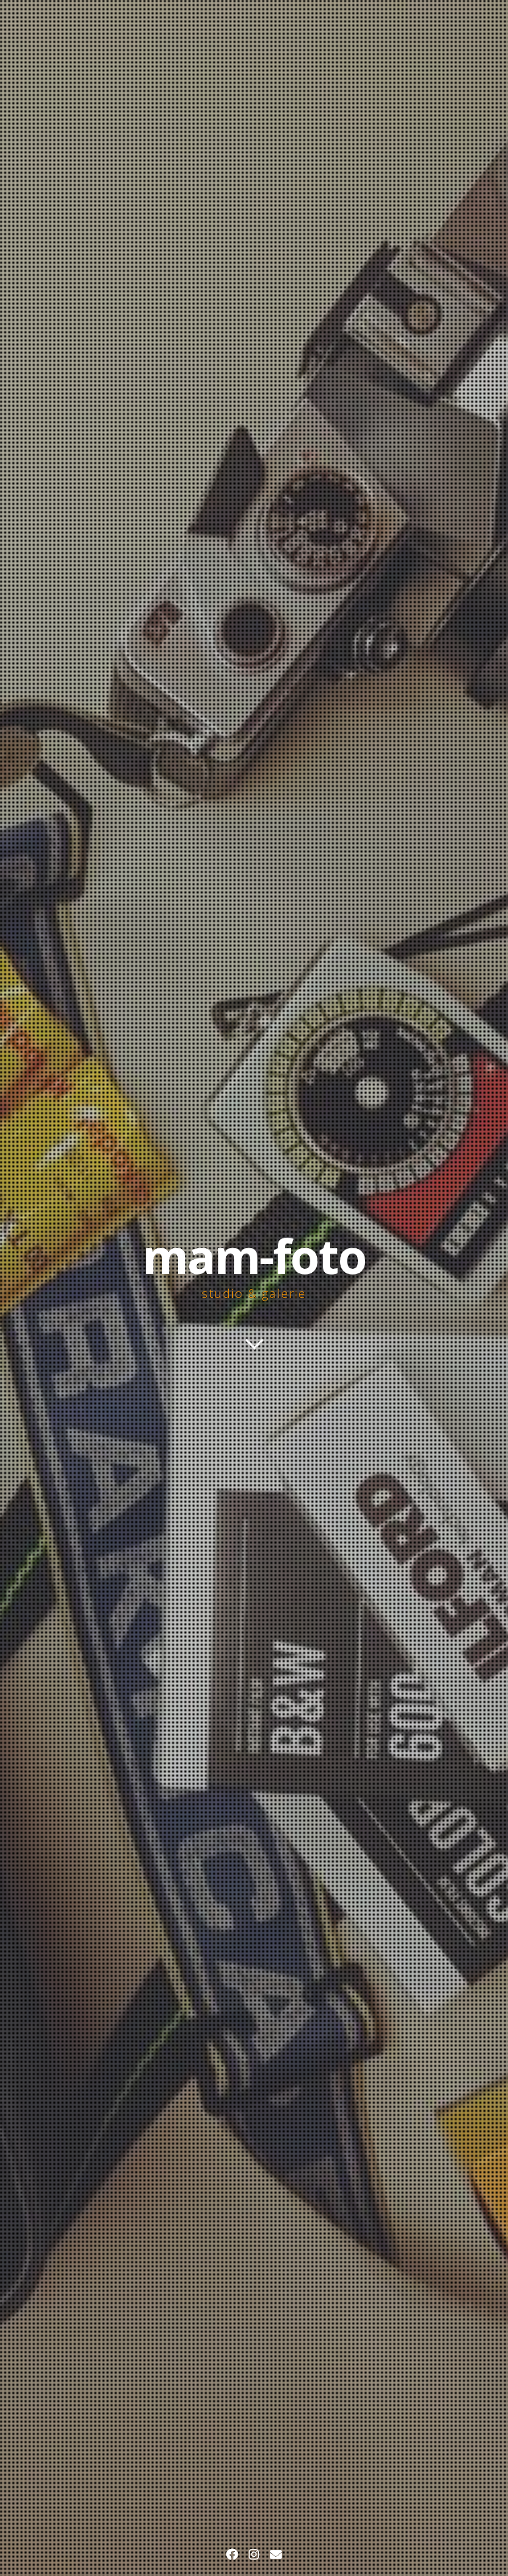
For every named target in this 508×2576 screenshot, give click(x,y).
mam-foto (254, 1256)
